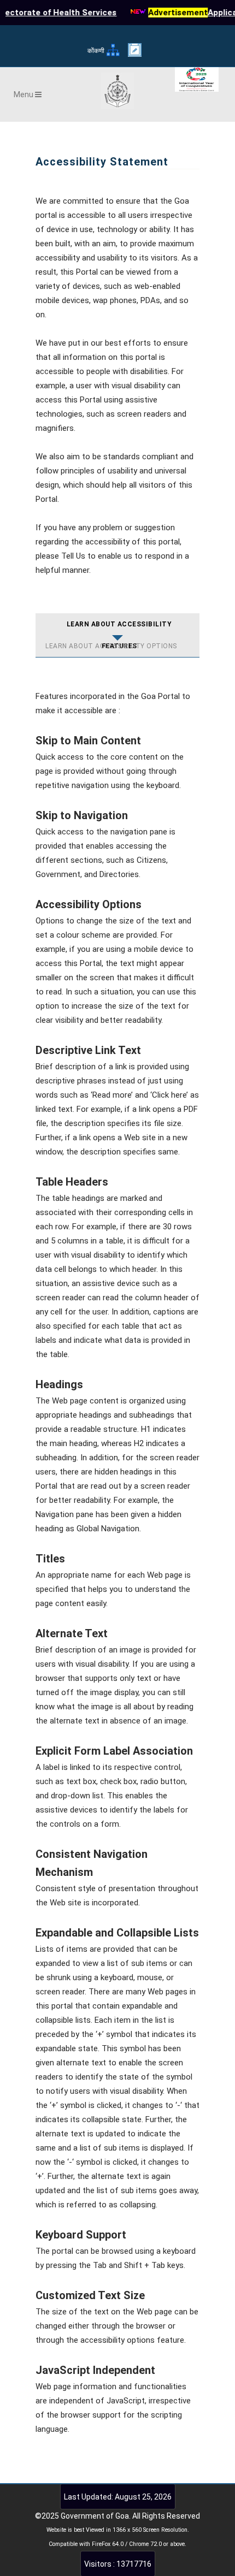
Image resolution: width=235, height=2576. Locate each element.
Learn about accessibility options (111, 646)
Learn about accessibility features (119, 628)
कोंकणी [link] (96, 51)
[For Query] (135, 54)
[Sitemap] (113, 55)
